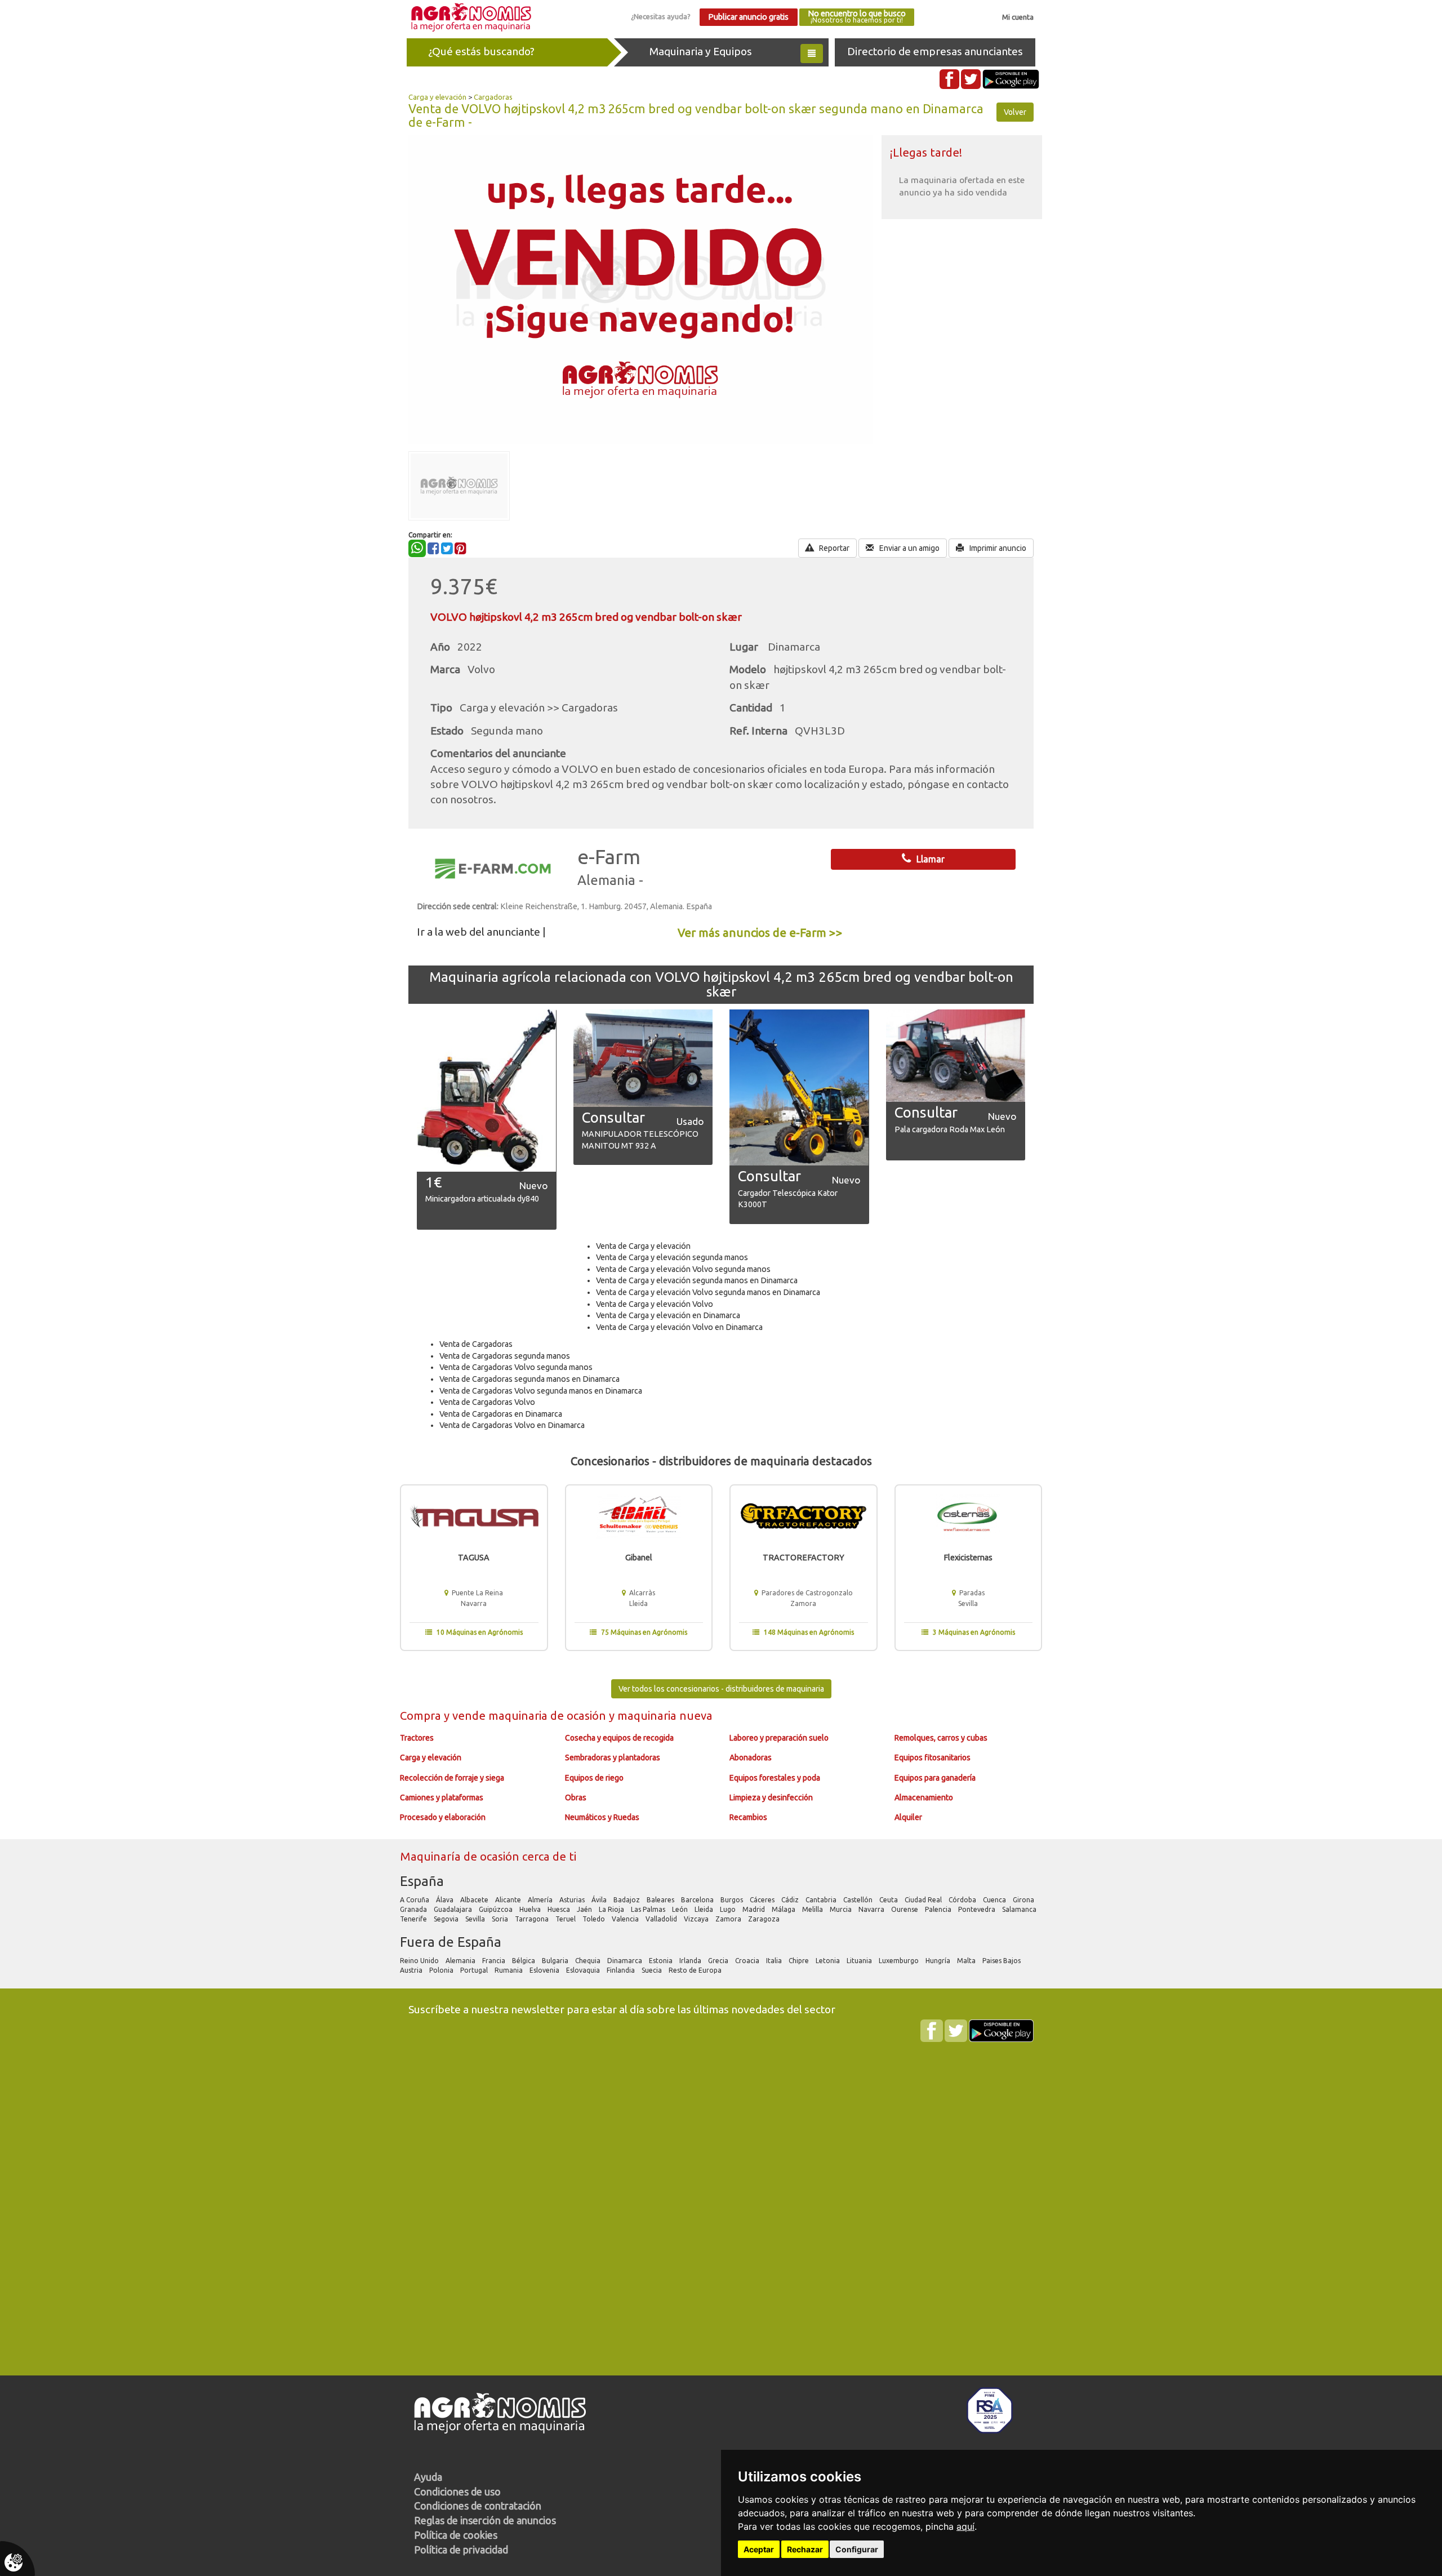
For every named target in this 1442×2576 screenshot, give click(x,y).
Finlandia (622, 1970)
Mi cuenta (1018, 17)
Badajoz (627, 1900)
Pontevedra (978, 1909)
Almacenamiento (924, 1798)
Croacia (748, 1961)
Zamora (729, 1919)
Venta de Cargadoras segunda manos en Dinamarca (529, 1379)
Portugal (475, 1970)
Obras (576, 1798)
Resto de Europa (696, 1970)
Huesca (560, 1909)
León (681, 1909)
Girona (1024, 1900)
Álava (446, 1900)
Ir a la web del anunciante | (481, 932)
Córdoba (963, 1900)
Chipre (800, 1961)
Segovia (447, 1919)
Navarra (872, 1909)
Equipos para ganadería (935, 1778)
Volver (1015, 112)
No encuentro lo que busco (857, 17)
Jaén (585, 1909)
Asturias (573, 1900)
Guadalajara (454, 1909)
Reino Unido (420, 1961)
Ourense (905, 1909)
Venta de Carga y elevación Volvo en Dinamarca (679, 1327)
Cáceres (763, 1900)
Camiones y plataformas (442, 1798)
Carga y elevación (437, 97)
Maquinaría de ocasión (461, 1856)
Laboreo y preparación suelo (779, 1738)
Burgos (733, 1900)
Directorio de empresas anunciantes (935, 51)
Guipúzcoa (497, 1909)
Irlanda (691, 1961)
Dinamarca (626, 1961)
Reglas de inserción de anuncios (485, 2520)
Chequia (589, 1961)
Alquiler (908, 1817)
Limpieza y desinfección (771, 1798)
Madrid (755, 1909)
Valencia (626, 1919)
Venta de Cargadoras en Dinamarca (501, 1414)
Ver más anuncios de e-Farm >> (760, 933)
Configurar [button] (857, 2549)
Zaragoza (765, 1919)
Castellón (859, 1900)
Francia (495, 1961)
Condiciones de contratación (478, 2506)
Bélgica (524, 1961)
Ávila (600, 1900)
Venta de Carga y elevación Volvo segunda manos (683, 1269)
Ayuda (428, 2477)
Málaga (784, 1909)
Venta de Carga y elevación (643, 1246)
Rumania (509, 1970)
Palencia (939, 1909)
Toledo (595, 1919)
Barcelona (698, 1900)
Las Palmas (649, 1909)
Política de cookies (456, 2535)
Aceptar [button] (759, 2549)
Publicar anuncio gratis (748, 17)
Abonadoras (751, 1758)
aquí (965, 2526)
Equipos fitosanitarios (933, 1758)
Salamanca (1020, 1909)
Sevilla (476, 1919)
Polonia (442, 1970)
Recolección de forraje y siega (452, 1778)
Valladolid (662, 1919)
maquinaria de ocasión (549, 1716)
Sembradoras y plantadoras (613, 1758)
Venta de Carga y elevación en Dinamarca (668, 1315)
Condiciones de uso (457, 2492)
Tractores (417, 1738)
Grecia (719, 1961)
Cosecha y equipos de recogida (619, 1738)
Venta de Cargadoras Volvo (487, 1402)
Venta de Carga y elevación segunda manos (672, 1257)
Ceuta (889, 1900)
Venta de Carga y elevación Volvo (655, 1304)
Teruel (566, 1919)
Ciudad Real (924, 1900)
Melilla (813, 1909)
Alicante (509, 1900)
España (422, 1881)
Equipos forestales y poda (775, 1778)
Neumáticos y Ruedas (602, 1817)
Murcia (842, 1909)
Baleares (661, 1900)
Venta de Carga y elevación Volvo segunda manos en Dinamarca (708, 1292)
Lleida (705, 1909)
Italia (775, 1961)
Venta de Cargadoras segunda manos (505, 1356)
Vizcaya (697, 1919)
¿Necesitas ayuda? (661, 16)
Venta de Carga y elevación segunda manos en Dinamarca (697, 1280)
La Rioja (612, 1909)
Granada (414, 1909)
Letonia (829, 1961)
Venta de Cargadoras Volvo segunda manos (516, 1367)
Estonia (662, 1961)
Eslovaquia (584, 1970)
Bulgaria (556, 1961)
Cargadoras (493, 97)
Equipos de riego (594, 1778)
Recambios (748, 1817)
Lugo (729, 1909)
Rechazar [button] (805, 2549)
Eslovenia (545, 1970)
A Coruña (415, 1900)
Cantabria (822, 1900)
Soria (501, 1919)
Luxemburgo (900, 1961)
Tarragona (533, 1919)
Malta (967, 1961)
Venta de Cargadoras (476, 1344)
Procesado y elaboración (443, 1817)
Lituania (860, 1961)
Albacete (475, 1900)
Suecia (653, 1970)
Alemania (461, 1961)
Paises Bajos (1002, 1961)
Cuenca (995, 1900)
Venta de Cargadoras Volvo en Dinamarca (512, 1425)
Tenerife (414, 1919)
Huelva (531, 1909)
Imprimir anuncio (997, 548)
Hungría (939, 1961)
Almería (541, 1900)
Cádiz (791, 1900)
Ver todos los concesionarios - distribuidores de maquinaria (721, 1689)
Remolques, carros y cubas (941, 1738)
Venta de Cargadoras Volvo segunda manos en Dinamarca (541, 1391)
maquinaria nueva (665, 1716)
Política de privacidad (461, 2550)
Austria (412, 1970)
